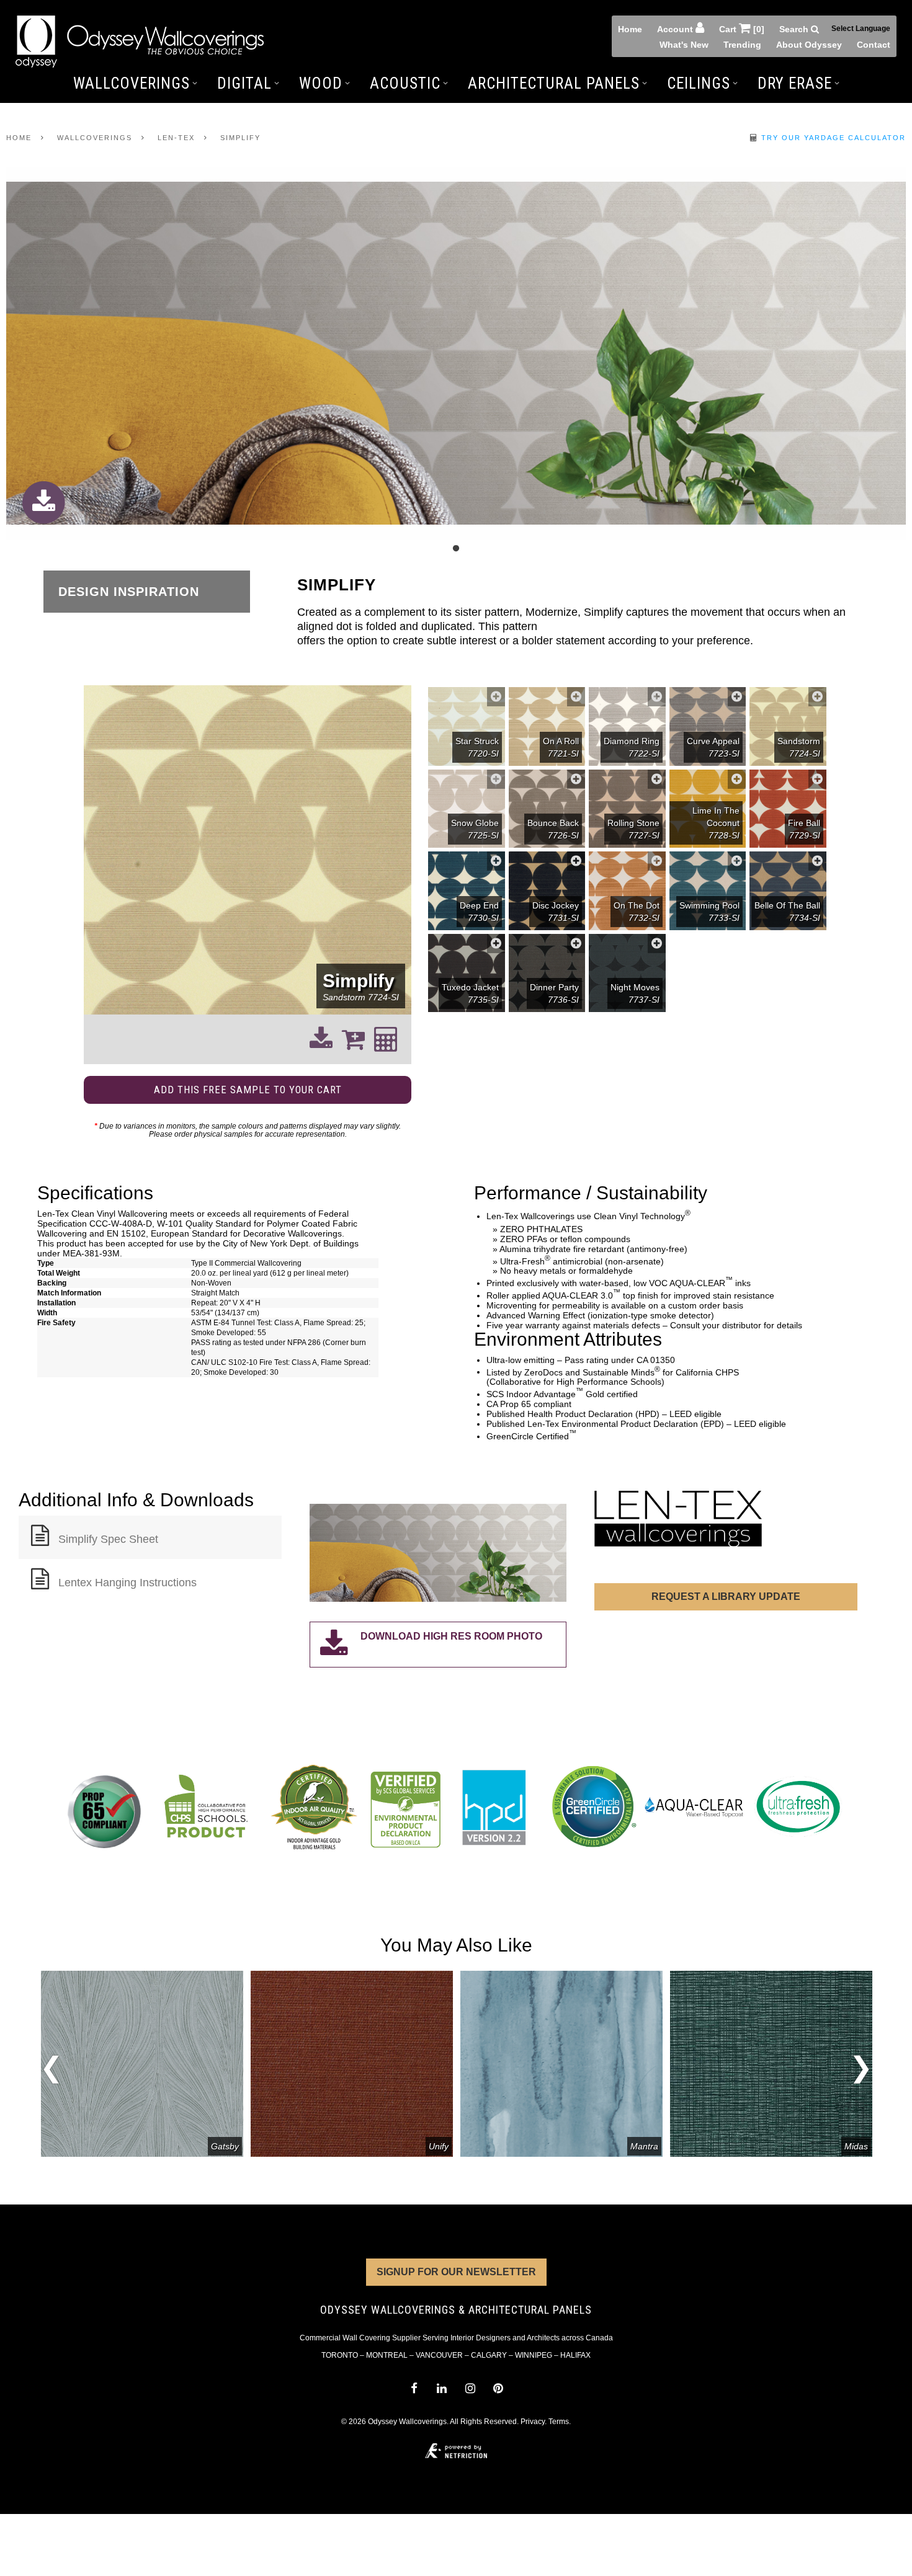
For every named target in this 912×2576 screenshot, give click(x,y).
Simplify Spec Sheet (108, 1539)
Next (861, 2063)
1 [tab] (456, 549)
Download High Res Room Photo (451, 1636)
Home (630, 29)
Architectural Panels (554, 83)
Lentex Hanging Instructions (127, 1583)
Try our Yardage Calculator (832, 138)
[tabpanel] (456, 354)
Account (676, 29)
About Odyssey (809, 45)
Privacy (533, 2422)
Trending (742, 45)
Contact (874, 45)
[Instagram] (470, 2388)
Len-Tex (176, 138)
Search (795, 29)
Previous (51, 2071)
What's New (684, 45)
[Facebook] (414, 2388)
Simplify (240, 138)
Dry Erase (795, 83)
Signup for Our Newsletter (456, 2272)
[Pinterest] (498, 2388)
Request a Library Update (726, 1597)
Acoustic (405, 83)
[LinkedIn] (442, 2388)
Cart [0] (742, 29)
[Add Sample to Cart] (496, 697)
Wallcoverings (132, 83)
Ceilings (699, 83)
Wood (321, 83)
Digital (244, 83)
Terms (559, 2422)
